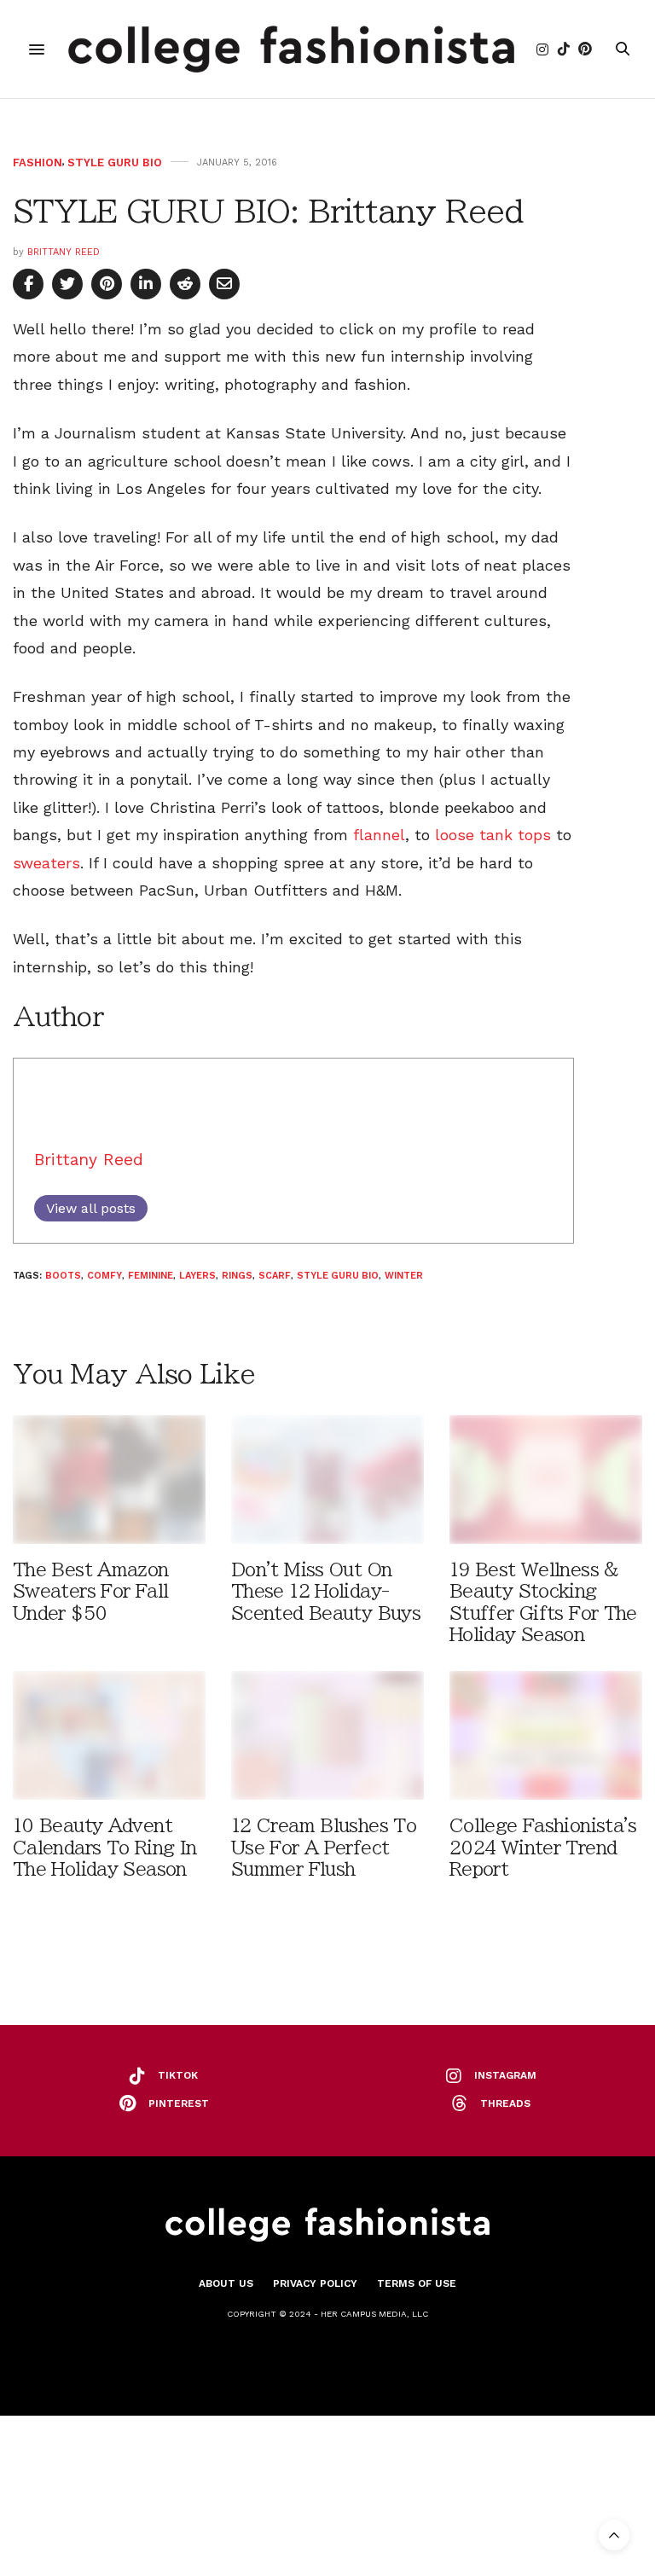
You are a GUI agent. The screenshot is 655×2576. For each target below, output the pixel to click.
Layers (197, 1276)
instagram (505, 2075)
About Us (226, 2283)
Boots (63, 1276)
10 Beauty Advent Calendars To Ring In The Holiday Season (104, 1847)
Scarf (275, 1276)
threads (505, 2103)
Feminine (151, 1276)
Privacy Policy (315, 2283)
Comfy (104, 1276)
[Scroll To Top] (614, 2535)
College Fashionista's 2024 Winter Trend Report (543, 1847)
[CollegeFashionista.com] (291, 49)
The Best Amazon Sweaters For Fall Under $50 (91, 1591)
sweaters (46, 863)
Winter (404, 1276)
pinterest (179, 2103)
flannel (379, 835)
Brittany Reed (64, 252)
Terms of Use (417, 2283)
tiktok (178, 2075)
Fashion (38, 162)
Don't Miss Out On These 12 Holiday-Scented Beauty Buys (326, 1591)
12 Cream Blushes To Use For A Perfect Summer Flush (324, 1847)
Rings (237, 1276)
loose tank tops (493, 835)
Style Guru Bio (115, 162)
